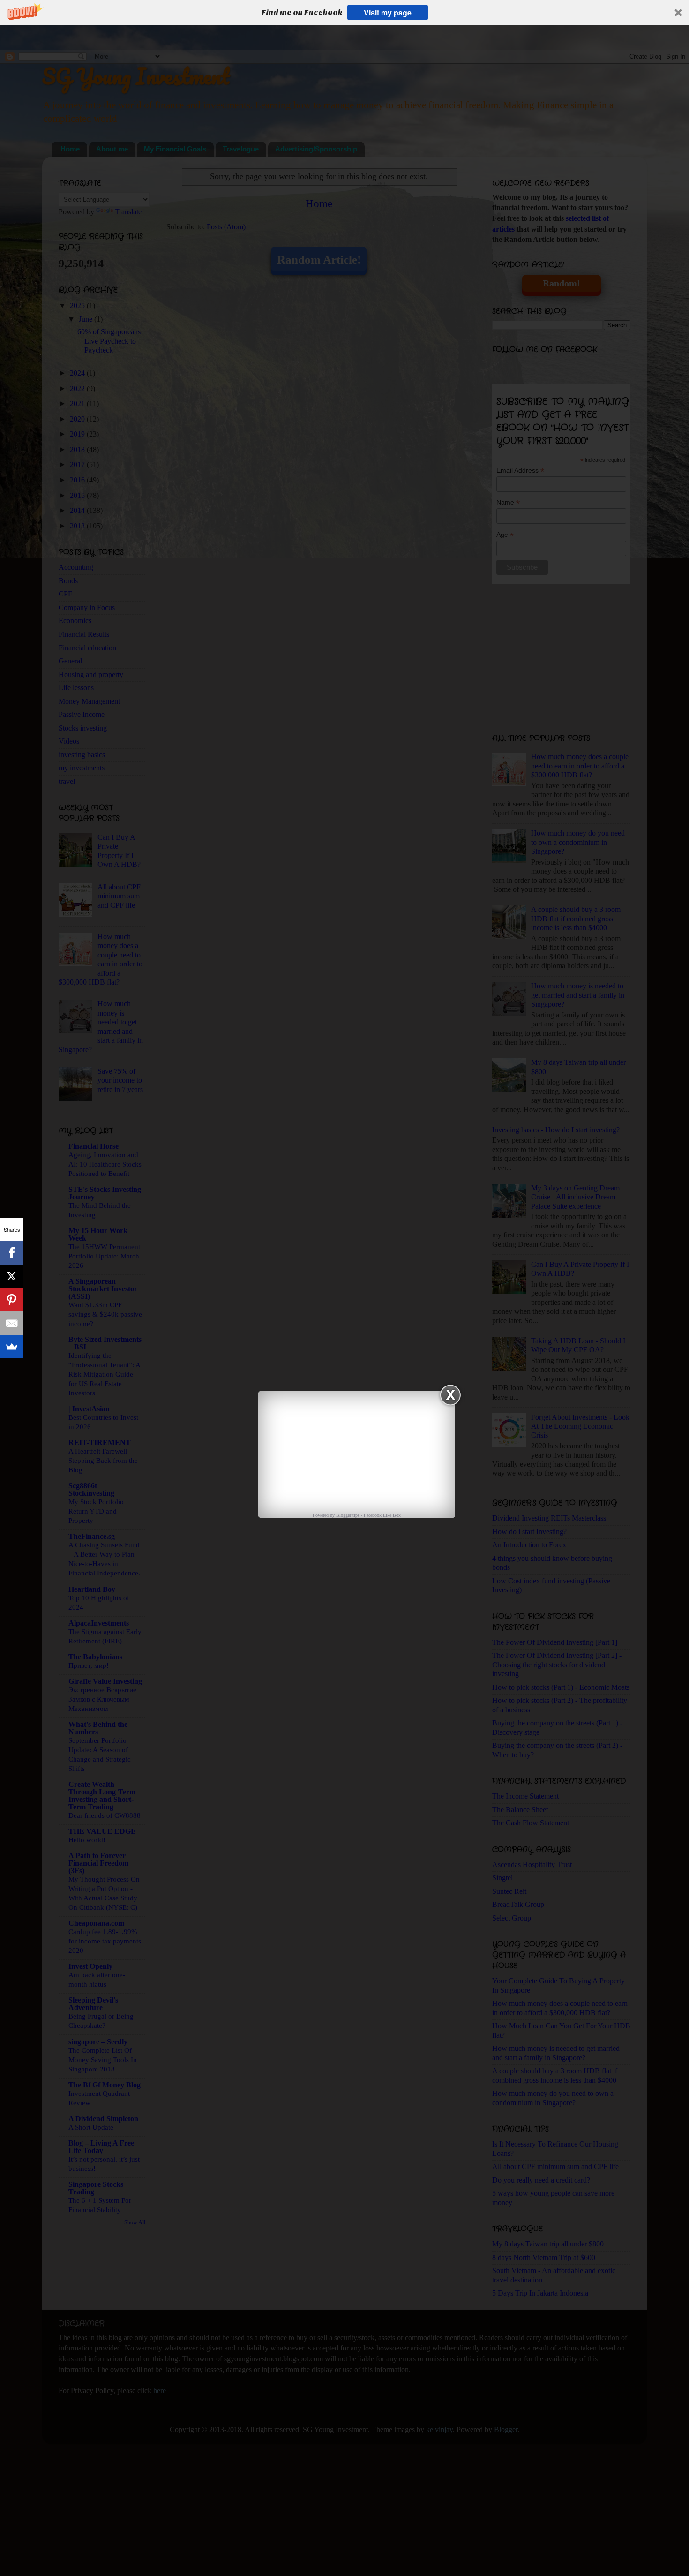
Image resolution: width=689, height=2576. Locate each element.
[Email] (12, 1323)
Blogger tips (348, 1515)
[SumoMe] (12, 1347)
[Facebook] (12, 1253)
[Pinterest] (12, 1300)
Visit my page (388, 12)
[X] (12, 1276)
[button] (344, 12)
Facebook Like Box (382, 1515)
